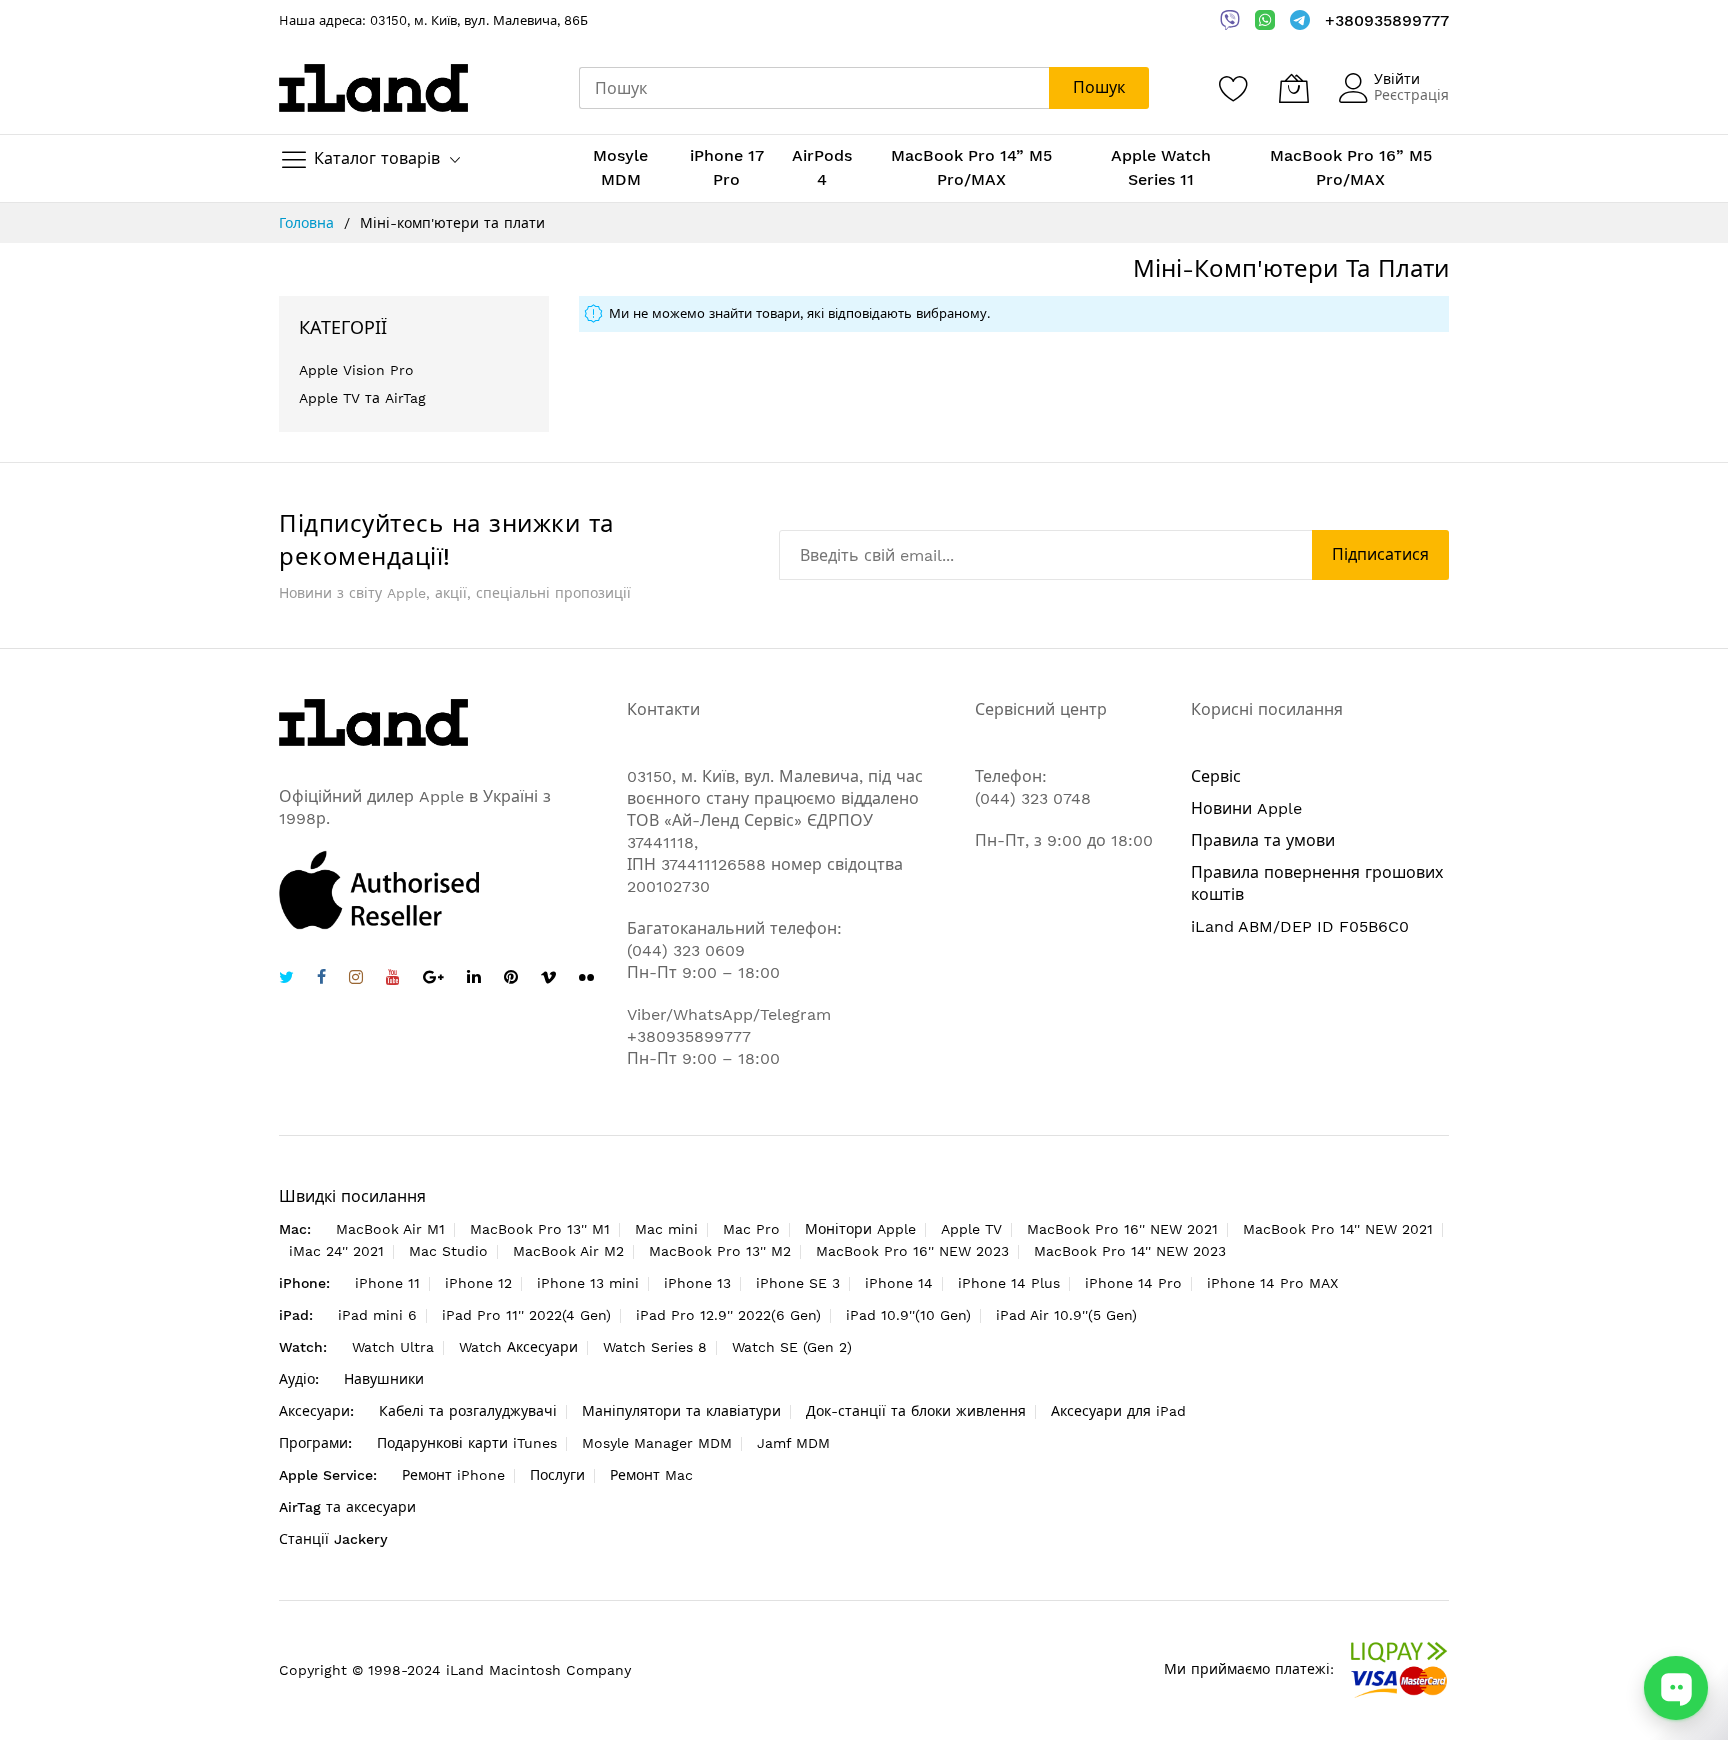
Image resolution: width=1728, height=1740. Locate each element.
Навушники (384, 1379)
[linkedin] (474, 979)
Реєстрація (1411, 95)
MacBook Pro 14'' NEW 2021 (1338, 1229)
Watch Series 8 (655, 1347)
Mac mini (666, 1229)
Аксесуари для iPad (1118, 1411)
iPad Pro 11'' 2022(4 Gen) (526, 1315)
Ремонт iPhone (453, 1475)
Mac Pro (751, 1229)
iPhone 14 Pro (1133, 1283)
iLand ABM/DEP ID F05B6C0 (1300, 926)
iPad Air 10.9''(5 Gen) (1066, 1315)
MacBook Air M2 (568, 1251)
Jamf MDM (793, 1443)
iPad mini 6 (377, 1315)
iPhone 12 (478, 1283)
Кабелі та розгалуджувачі (468, 1411)
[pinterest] (511, 979)
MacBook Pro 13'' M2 (720, 1251)
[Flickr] (586, 977)
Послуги (557, 1475)
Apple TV (971, 1229)
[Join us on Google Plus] (433, 979)
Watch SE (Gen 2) (792, 1347)
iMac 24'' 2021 (336, 1251)
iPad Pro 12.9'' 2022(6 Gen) (728, 1315)
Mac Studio (448, 1251)
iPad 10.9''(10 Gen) (908, 1315)
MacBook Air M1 (390, 1229)
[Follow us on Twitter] (286, 979)
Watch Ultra (393, 1347)
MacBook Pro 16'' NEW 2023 (912, 1251)
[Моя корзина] (1294, 88)
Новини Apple (1246, 808)
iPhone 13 (697, 1283)
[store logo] (373, 87)
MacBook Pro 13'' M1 (540, 1229)
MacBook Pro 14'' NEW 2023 (1130, 1251)
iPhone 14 (899, 1283)
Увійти (1397, 79)
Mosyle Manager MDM (657, 1443)
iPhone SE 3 (798, 1283)
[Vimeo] (548, 977)
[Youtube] (393, 979)
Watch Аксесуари (518, 1347)
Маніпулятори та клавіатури (681, 1411)
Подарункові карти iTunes (467, 1443)
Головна (309, 223)
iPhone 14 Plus (1009, 1283)
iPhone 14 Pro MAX (1272, 1283)
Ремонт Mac (651, 1475)
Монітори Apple (860, 1229)
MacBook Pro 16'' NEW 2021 (1122, 1229)
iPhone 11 (387, 1283)
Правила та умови (1263, 840)
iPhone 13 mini (588, 1283)
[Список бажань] (1234, 88)
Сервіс (1216, 776)
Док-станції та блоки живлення (916, 1411)
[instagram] (356, 979)
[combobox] (814, 88)
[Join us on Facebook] (321, 979)
